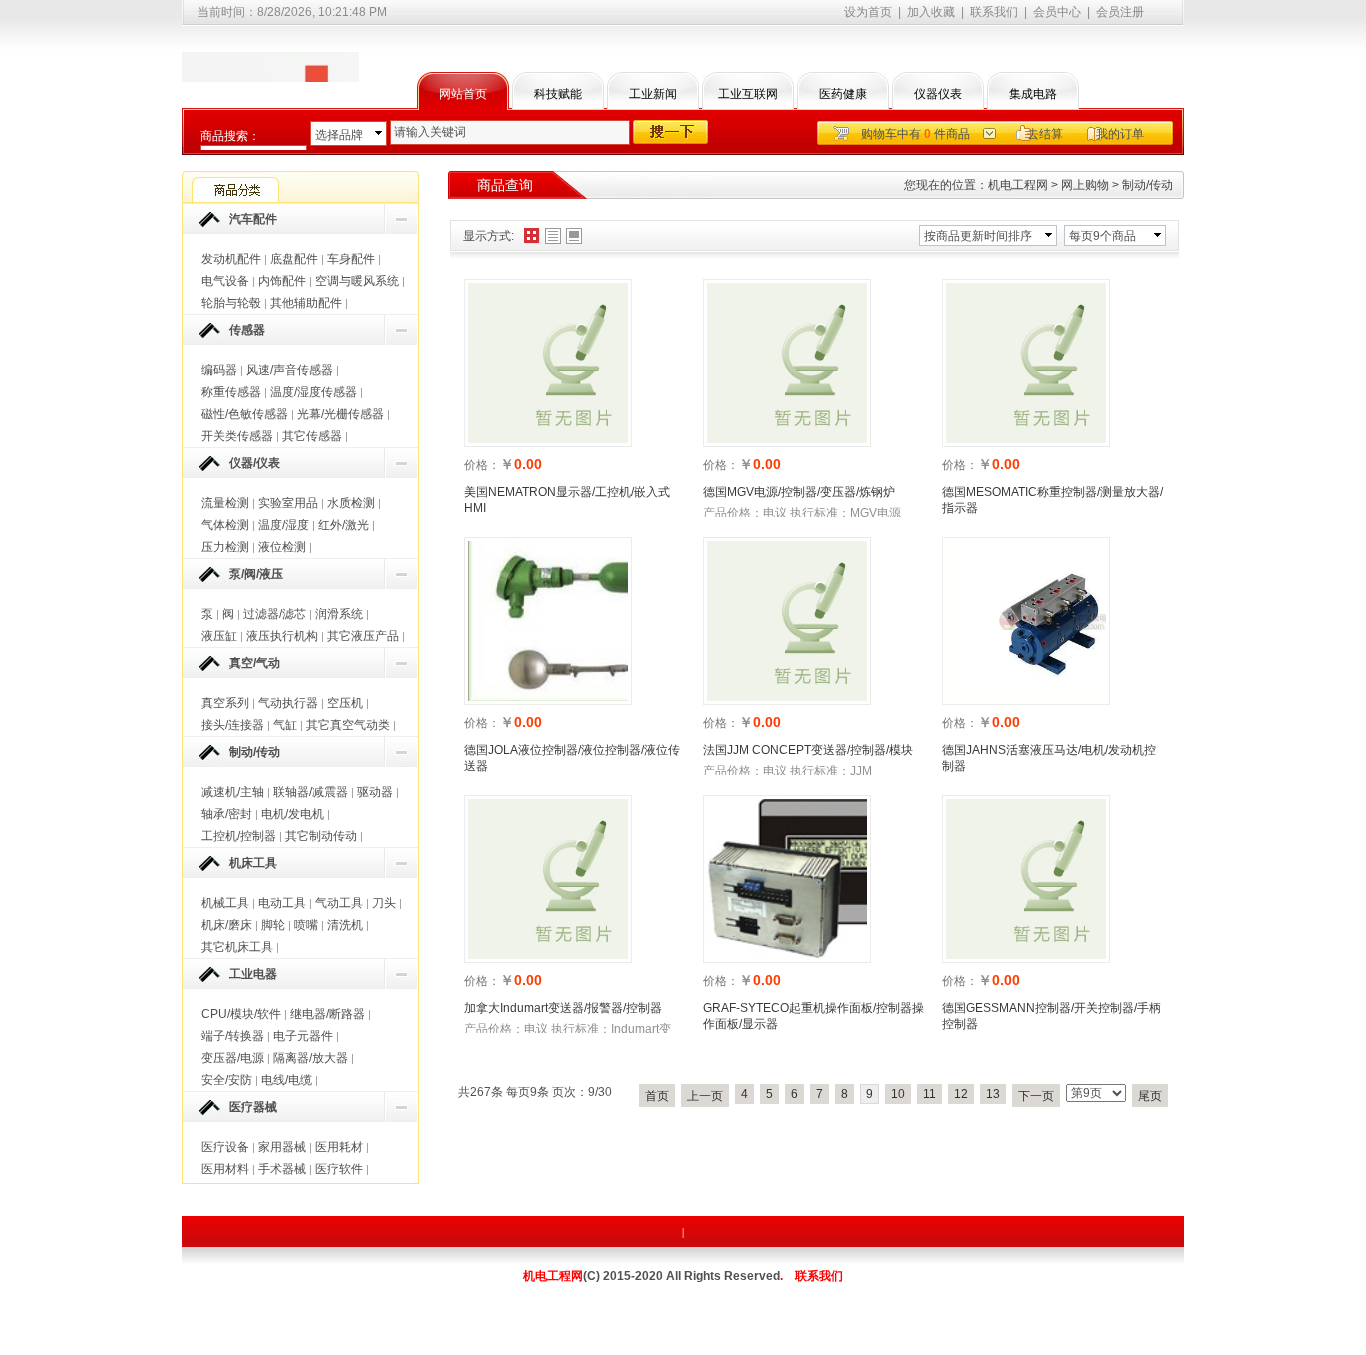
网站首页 (463, 94)
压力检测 (225, 547)
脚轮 (273, 925)
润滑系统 (339, 614)
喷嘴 (306, 925)
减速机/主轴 (232, 792)
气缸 (285, 725)
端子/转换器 (232, 1036)
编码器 (219, 370)
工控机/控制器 (238, 836)
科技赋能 (558, 94)
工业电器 (253, 974)
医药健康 (843, 94)
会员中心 (1057, 12)
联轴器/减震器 (310, 792)
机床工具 (253, 863)
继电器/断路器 (327, 1014)
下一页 (1036, 1096)
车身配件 (351, 259)
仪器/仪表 (254, 463)
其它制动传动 (321, 836)
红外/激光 (343, 525)
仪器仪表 (938, 94)
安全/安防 (226, 1080)
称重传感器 (231, 392)
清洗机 (345, 925)
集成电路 (1033, 94)
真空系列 (225, 703)
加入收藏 (931, 12)
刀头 (384, 903)
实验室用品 (288, 503)
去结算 (1045, 134)
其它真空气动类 (348, 725)
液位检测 (282, 547)
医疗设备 (225, 1147)
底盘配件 (294, 259)
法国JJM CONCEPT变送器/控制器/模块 (808, 750)
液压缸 (219, 636)
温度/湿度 (283, 525)
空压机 (345, 703)
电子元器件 (303, 1036)
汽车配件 (253, 219)
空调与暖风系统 (357, 281)
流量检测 (225, 503)
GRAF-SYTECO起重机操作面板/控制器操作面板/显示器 (813, 1016)
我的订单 (1120, 134)
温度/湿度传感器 (313, 392)
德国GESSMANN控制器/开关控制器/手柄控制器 (1051, 1016)
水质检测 (351, 503)
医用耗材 (339, 1147)
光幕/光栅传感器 (340, 414)
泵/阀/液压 (256, 574)
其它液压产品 (363, 636)
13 (993, 1094)
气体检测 (225, 525)
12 (961, 1094)
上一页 (705, 1096)
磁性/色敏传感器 (244, 414)
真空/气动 (254, 663)
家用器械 (282, 1147)
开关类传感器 (237, 436)
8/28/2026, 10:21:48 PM (322, 12)
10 (898, 1094)
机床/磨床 (226, 925)
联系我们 (994, 12)
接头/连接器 (232, 725)
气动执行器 (288, 703)
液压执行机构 (282, 636)
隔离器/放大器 (310, 1058)
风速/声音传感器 (289, 370)
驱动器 (375, 792)
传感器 (247, 330)
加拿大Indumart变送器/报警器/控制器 (563, 1008)
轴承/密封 (226, 814)
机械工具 (225, 903)
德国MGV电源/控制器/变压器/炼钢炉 (799, 492)
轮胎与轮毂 (231, 303)
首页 (657, 1096)
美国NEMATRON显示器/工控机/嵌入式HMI (567, 500)
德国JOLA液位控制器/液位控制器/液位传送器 (572, 758)
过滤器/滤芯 (274, 614)
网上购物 (1085, 185)
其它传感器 (312, 436)
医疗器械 (253, 1107)
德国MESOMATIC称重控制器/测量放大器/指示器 (1052, 500)
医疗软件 (339, 1169)
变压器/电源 (232, 1058)
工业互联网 (748, 94)
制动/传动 (254, 752)
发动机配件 (231, 259)
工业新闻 (653, 94)
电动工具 (282, 903)
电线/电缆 (286, 1080)
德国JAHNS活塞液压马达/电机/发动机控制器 (1049, 758)
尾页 (1150, 1096)
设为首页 (868, 12)
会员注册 (1120, 12)
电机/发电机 (292, 814)
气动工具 (339, 903)
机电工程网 (1018, 185)
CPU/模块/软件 (241, 1014)
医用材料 (225, 1169)
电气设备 (225, 281)
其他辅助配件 (306, 303)
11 (929, 1094)
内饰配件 (282, 281)
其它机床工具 (237, 947)
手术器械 (282, 1169)
